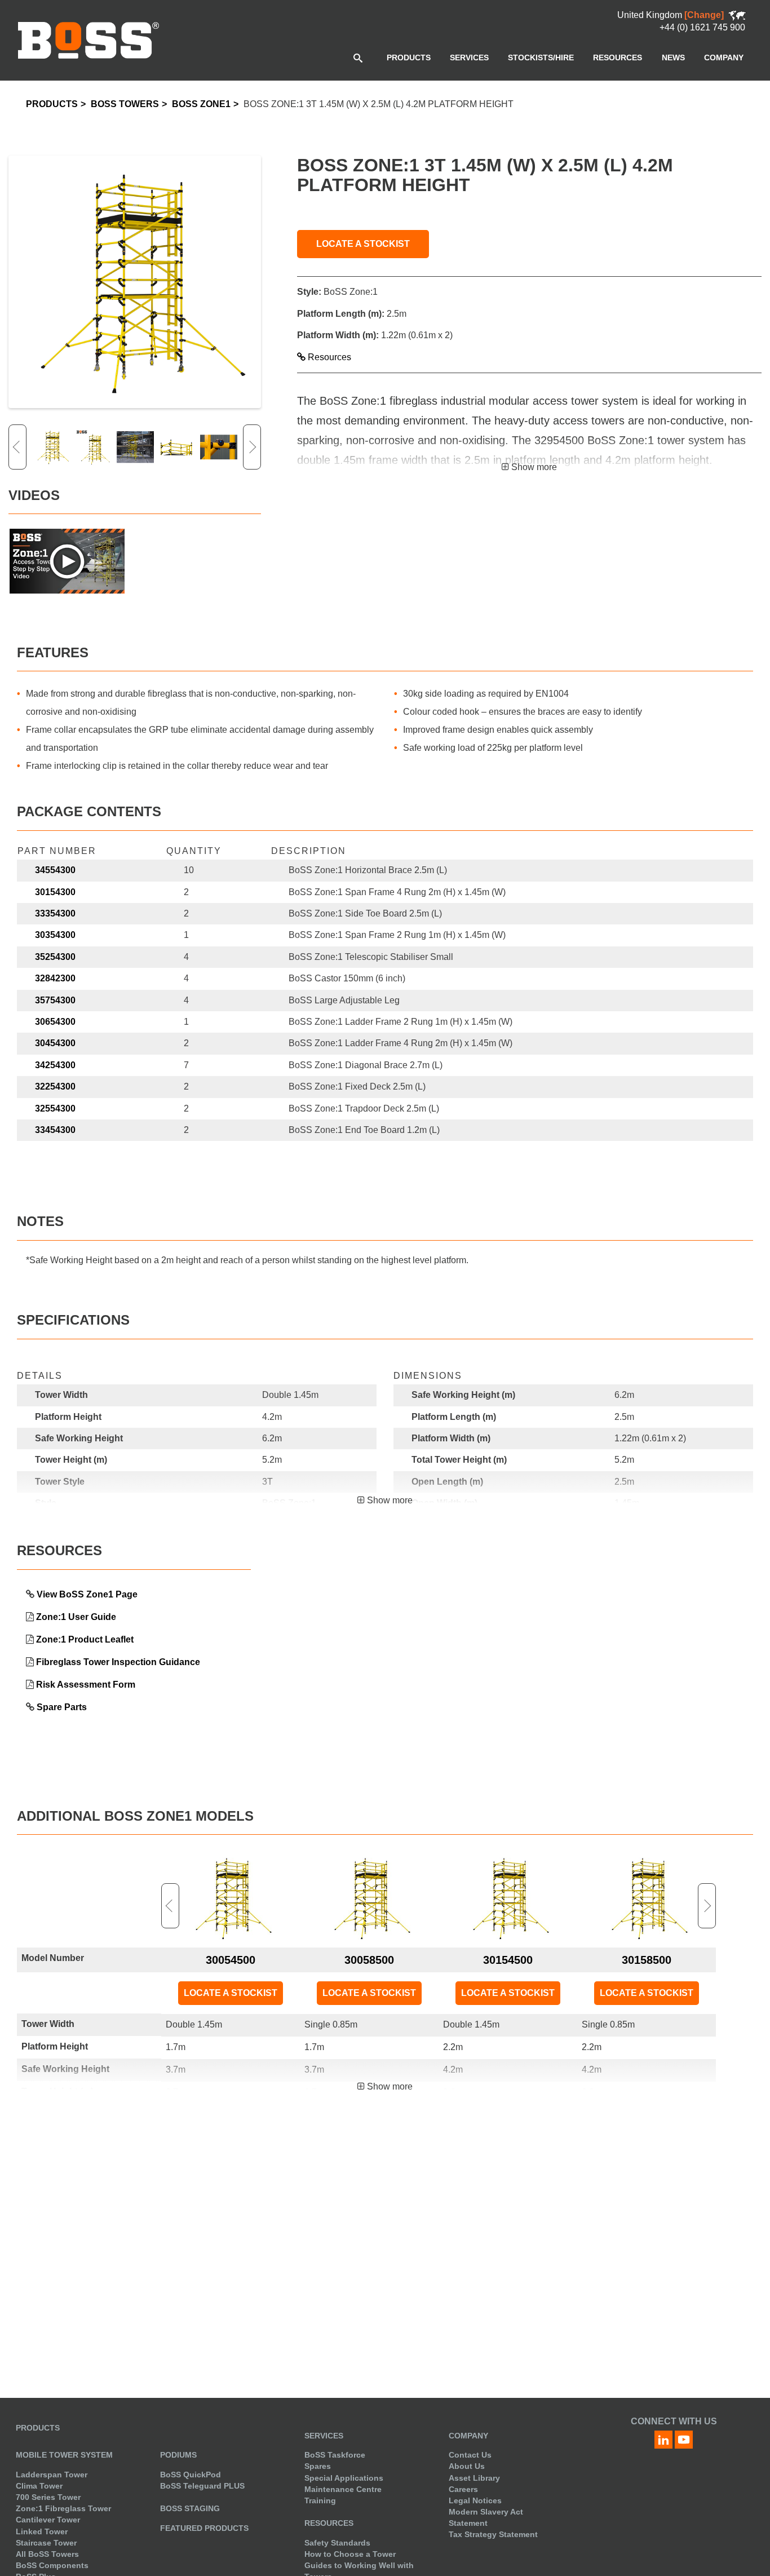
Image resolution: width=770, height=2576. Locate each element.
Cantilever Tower (48, 2520)
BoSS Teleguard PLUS (202, 2486)
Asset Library (474, 2478)
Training (320, 2500)
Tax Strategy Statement (493, 2534)
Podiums (178, 2455)
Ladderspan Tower (52, 2475)
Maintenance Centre (343, 2489)
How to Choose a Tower (350, 2554)
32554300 (55, 1108)
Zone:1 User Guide (76, 1617)
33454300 (55, 1130)
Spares (318, 2466)
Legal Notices (475, 2500)
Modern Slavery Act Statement (486, 2517)
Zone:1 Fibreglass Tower (63, 2508)
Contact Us (470, 2455)
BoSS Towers (125, 104)
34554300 (55, 870)
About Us (467, 2466)
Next (252, 447)
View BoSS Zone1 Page (87, 1594)
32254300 (55, 1086)
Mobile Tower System (64, 2455)
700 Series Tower (48, 2497)
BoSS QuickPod (191, 2475)
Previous (17, 447)
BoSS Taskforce (335, 2455)
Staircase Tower (46, 2543)
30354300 (55, 935)
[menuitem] (409, 57)
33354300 (55, 913)
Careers (463, 2489)
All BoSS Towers (47, 2554)
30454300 (55, 1043)
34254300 (55, 1065)
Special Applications (344, 2478)
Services (324, 2436)
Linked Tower (42, 2531)
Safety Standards (337, 2543)
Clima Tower (39, 2486)
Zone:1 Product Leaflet (85, 1639)
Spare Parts (62, 1707)
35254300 (55, 957)
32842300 (55, 978)
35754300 (55, 1000)
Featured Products (204, 2528)
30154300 (55, 892)
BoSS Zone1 (201, 104)
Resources (328, 357)
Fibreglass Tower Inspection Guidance (118, 1662)
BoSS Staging (190, 2508)
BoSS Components (52, 2565)
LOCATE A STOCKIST (363, 244)
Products (52, 104)
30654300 (55, 1022)
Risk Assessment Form (86, 1685)
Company (468, 2436)
